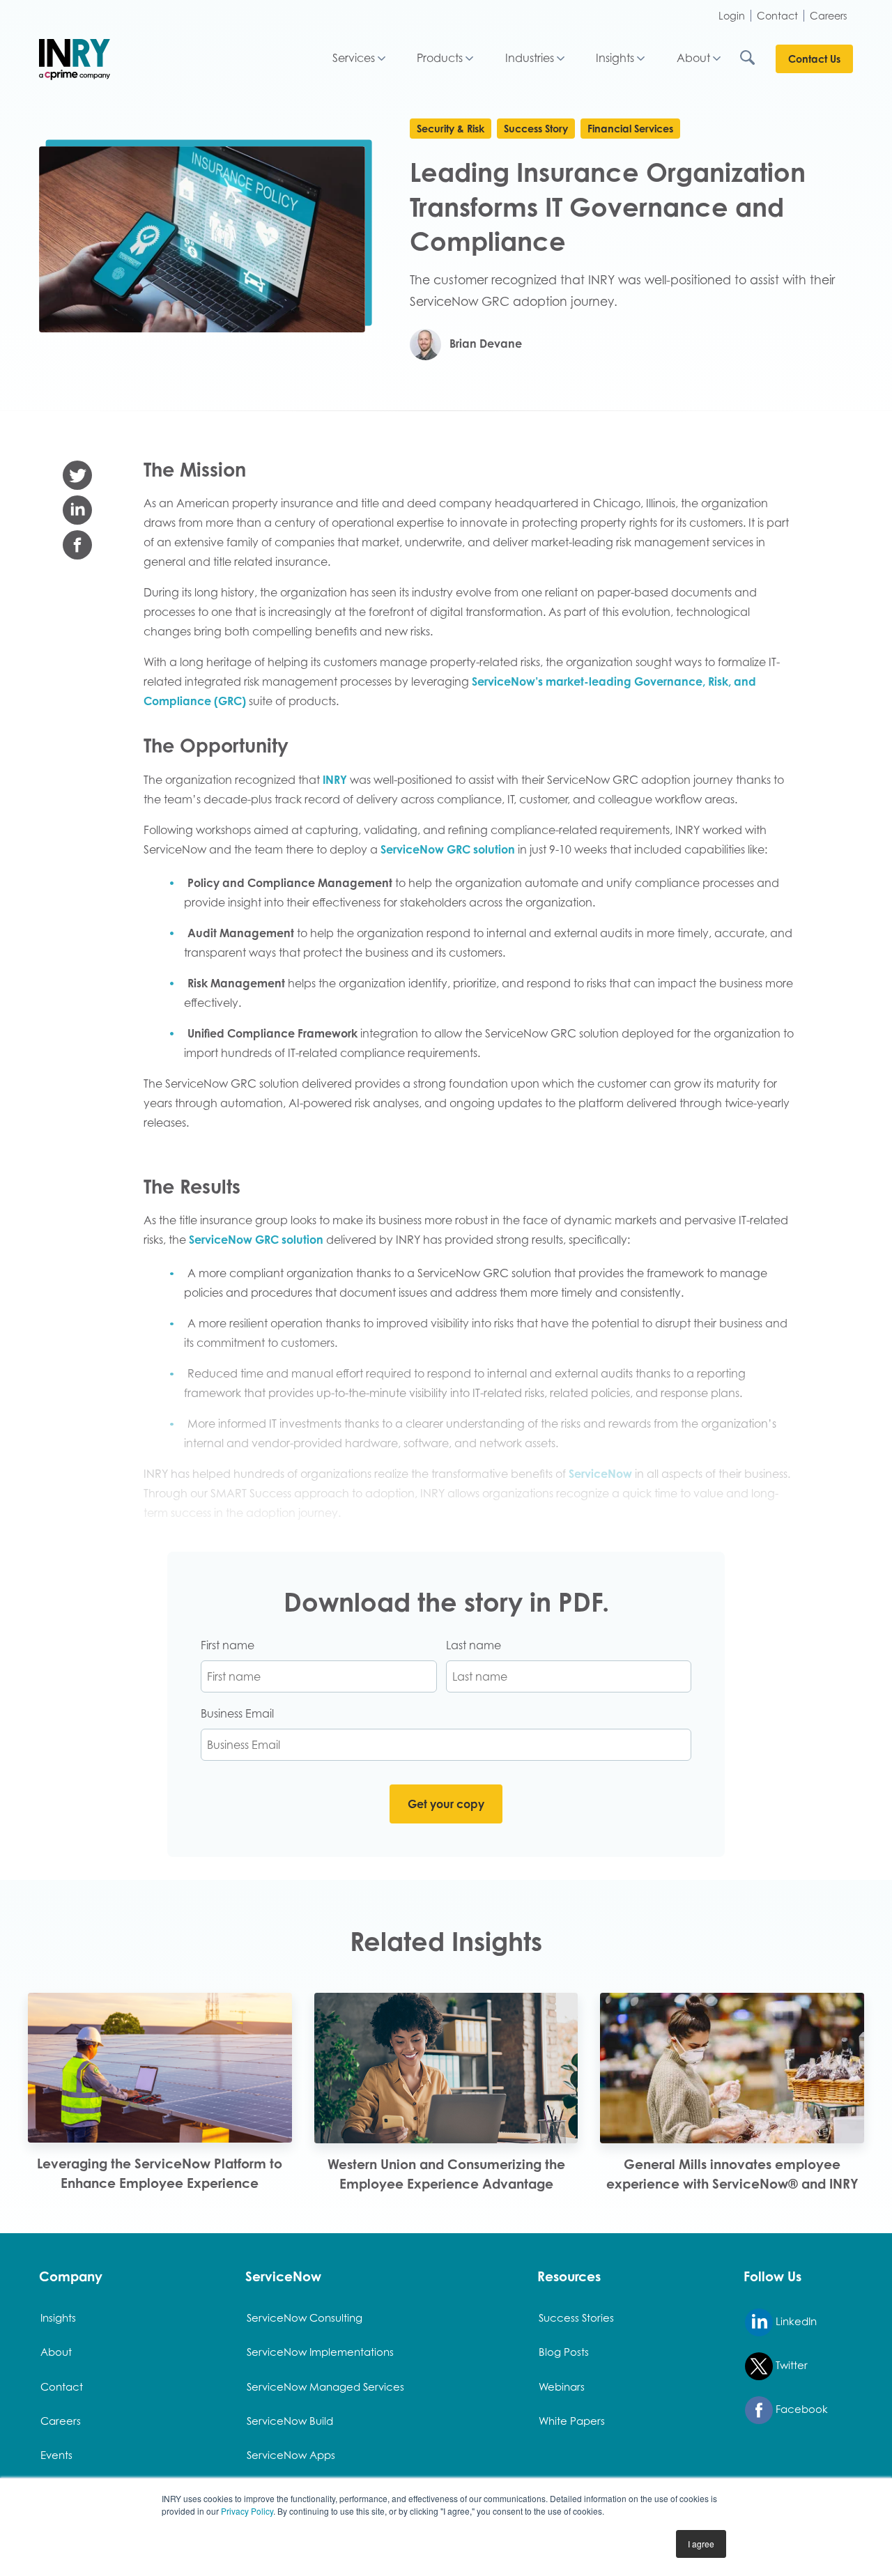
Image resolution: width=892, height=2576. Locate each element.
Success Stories (576, 2317)
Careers (829, 16)
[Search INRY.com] (757, 59)
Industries (530, 58)
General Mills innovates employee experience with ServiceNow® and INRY (732, 2174)
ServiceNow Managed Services (325, 2386)
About (693, 58)
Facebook (800, 2409)
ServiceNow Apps (291, 2455)
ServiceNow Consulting (305, 2317)
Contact (777, 16)
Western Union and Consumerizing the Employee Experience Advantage (446, 2174)
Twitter (790, 2365)
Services (354, 58)
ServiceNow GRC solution (448, 849)
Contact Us (814, 59)
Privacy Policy (247, 2511)
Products (440, 58)
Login (732, 16)
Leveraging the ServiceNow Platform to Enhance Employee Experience (160, 2173)
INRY (335, 780)
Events (56, 2455)
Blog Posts (564, 2352)
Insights (615, 58)
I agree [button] (701, 2544)
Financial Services (630, 129)
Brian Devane (484, 344)
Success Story (536, 129)
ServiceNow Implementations (320, 2352)
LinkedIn (795, 2321)
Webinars (562, 2386)
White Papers (572, 2421)
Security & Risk (451, 129)
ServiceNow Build (290, 2421)
